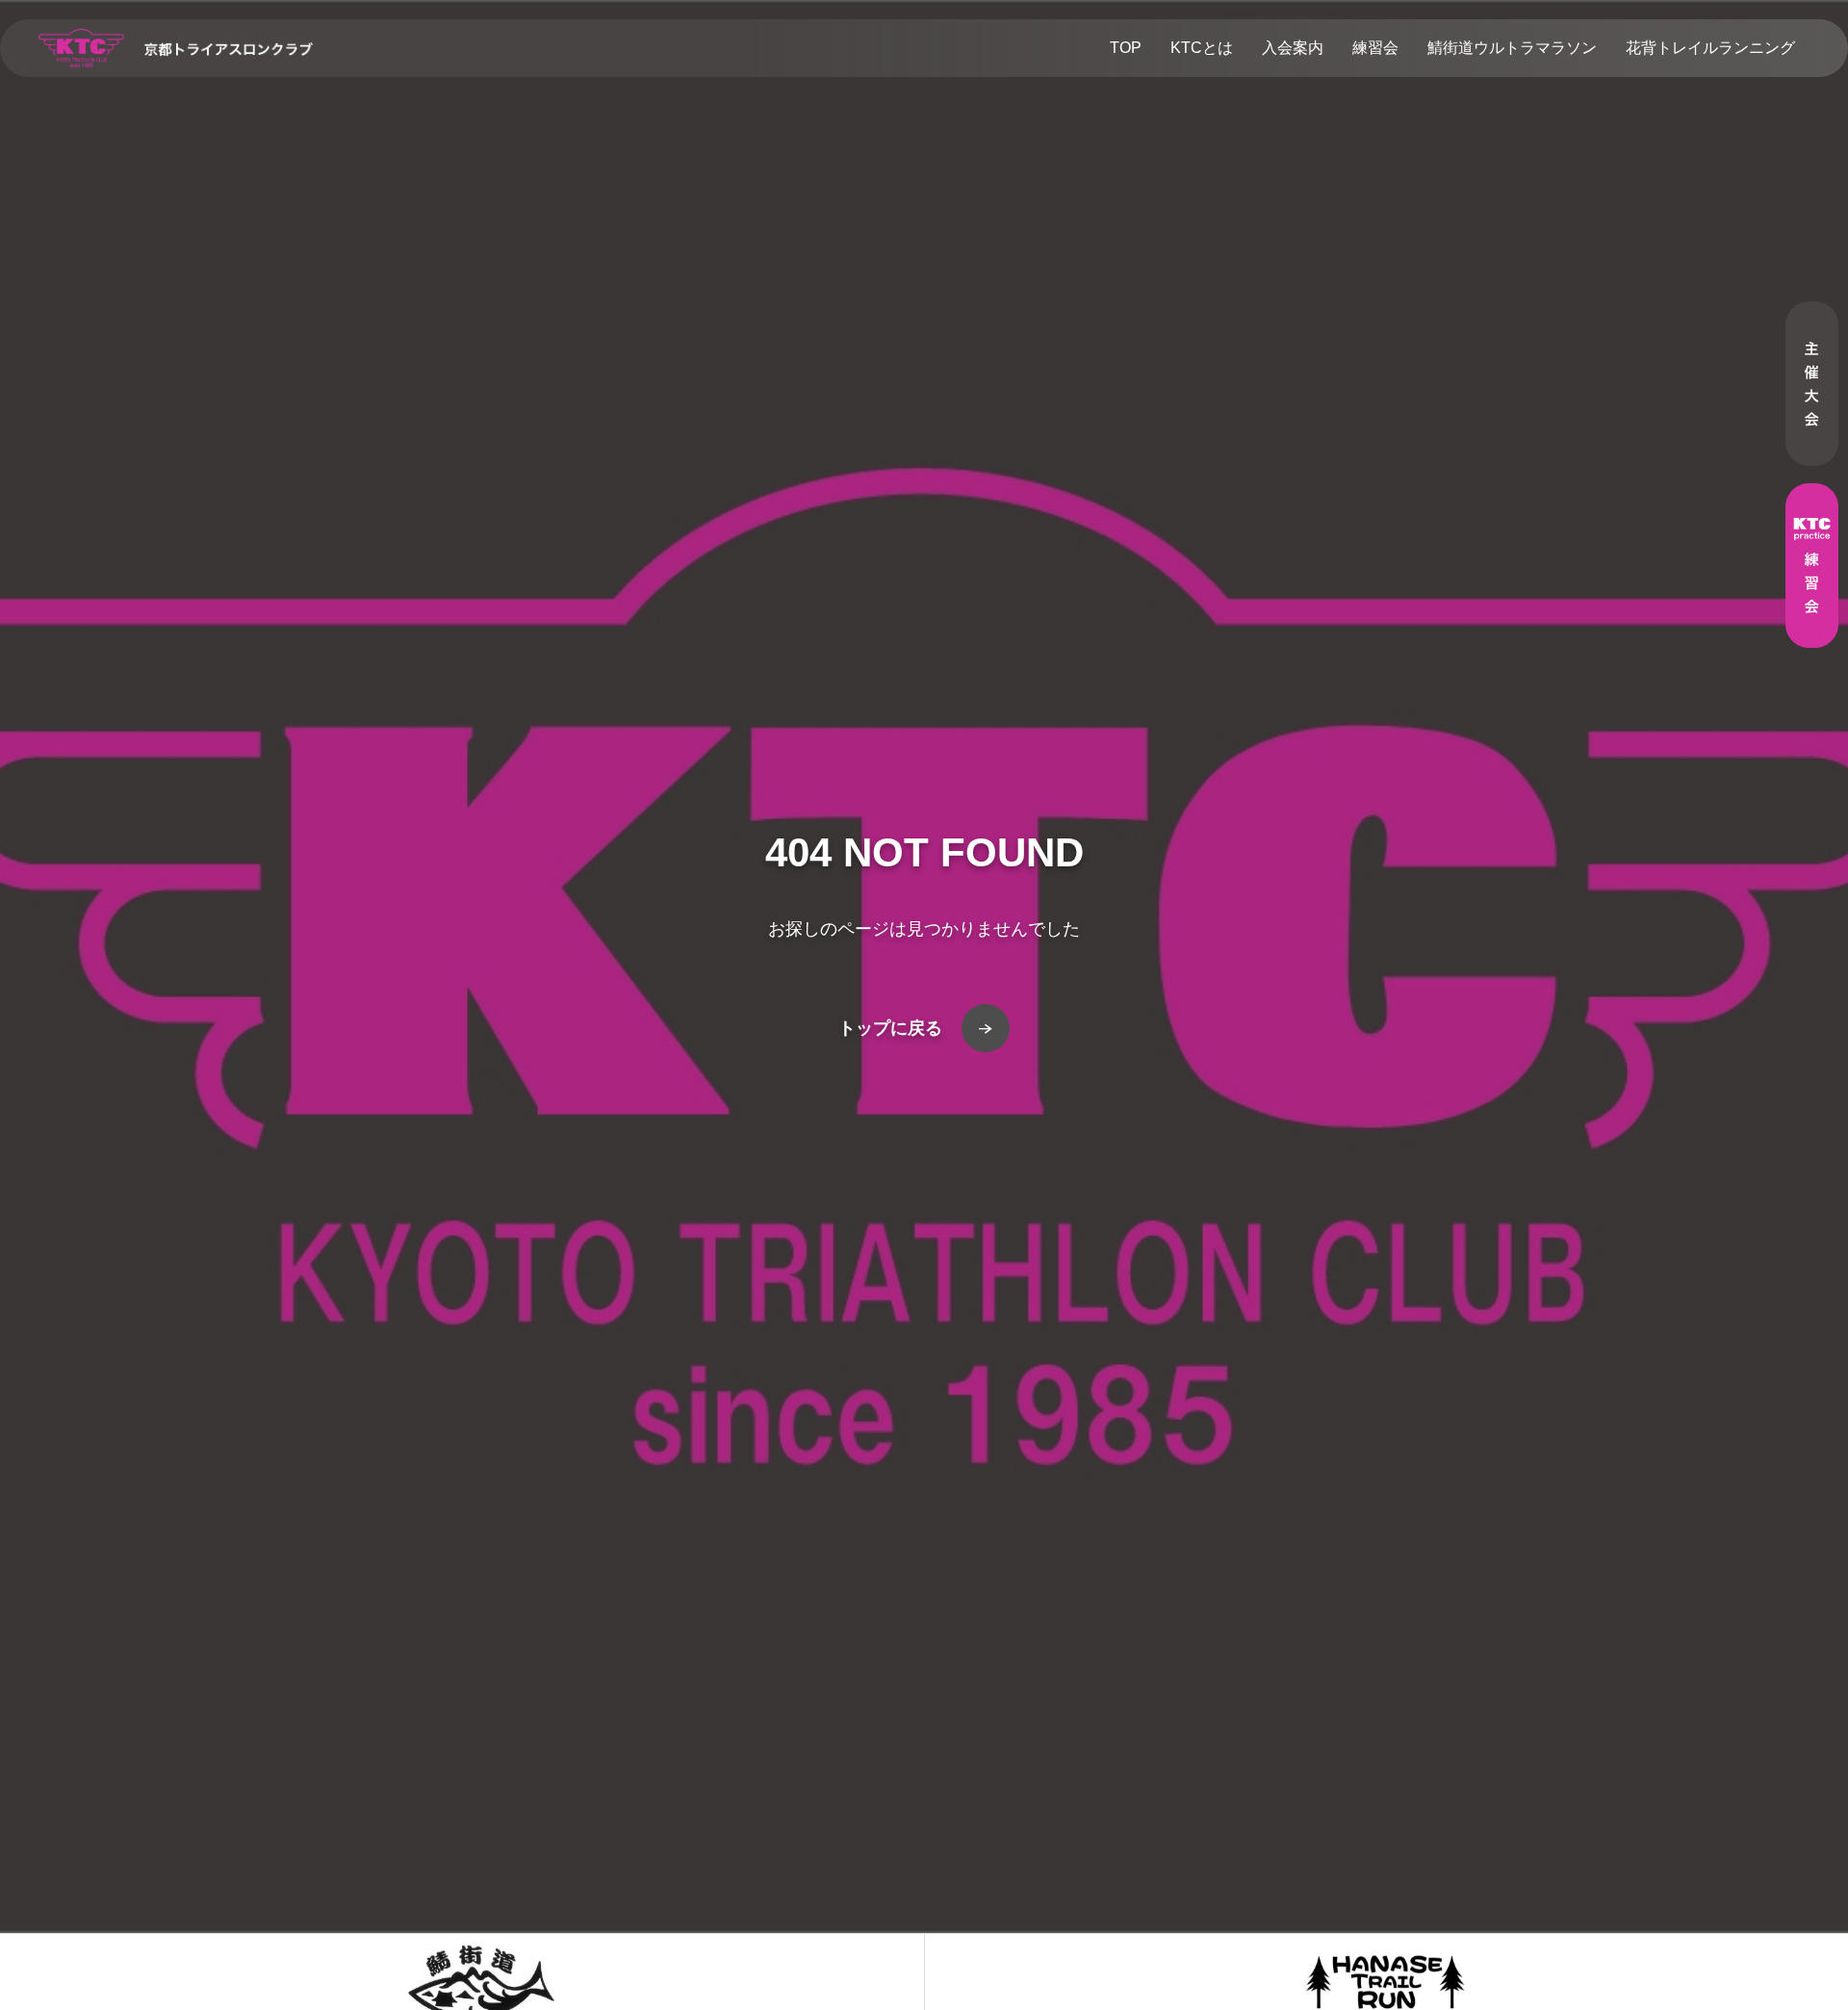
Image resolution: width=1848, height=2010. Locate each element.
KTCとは (1202, 48)
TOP (1126, 48)
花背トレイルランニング (1710, 48)
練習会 (1375, 48)
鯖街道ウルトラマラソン (1512, 48)
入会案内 (1293, 48)
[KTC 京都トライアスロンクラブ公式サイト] (176, 48)
